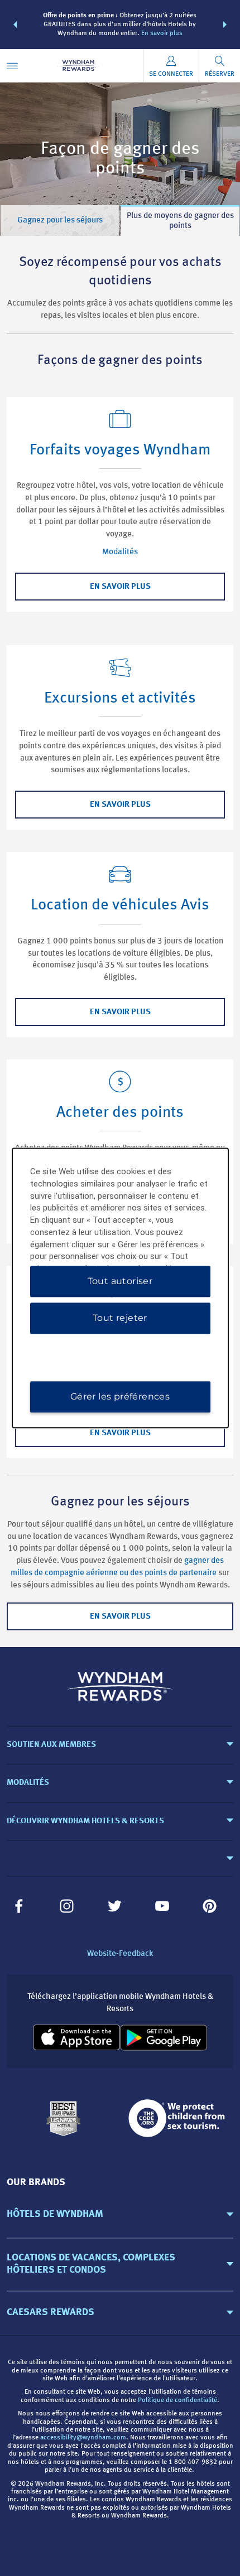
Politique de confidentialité (177, 2400)
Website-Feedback (120, 1954)
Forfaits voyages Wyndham (120, 451)
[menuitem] (12, 66)
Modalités (120, 552)
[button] (15, 25)
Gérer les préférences (120, 1397)
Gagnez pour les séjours (60, 221)
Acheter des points (120, 1113)
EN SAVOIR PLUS (120, 587)
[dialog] (120, 1288)
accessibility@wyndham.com (83, 2438)
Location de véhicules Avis (120, 906)
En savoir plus (162, 33)
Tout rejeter (120, 1318)
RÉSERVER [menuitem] (220, 74)
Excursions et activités (120, 699)
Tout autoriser (120, 1282)
